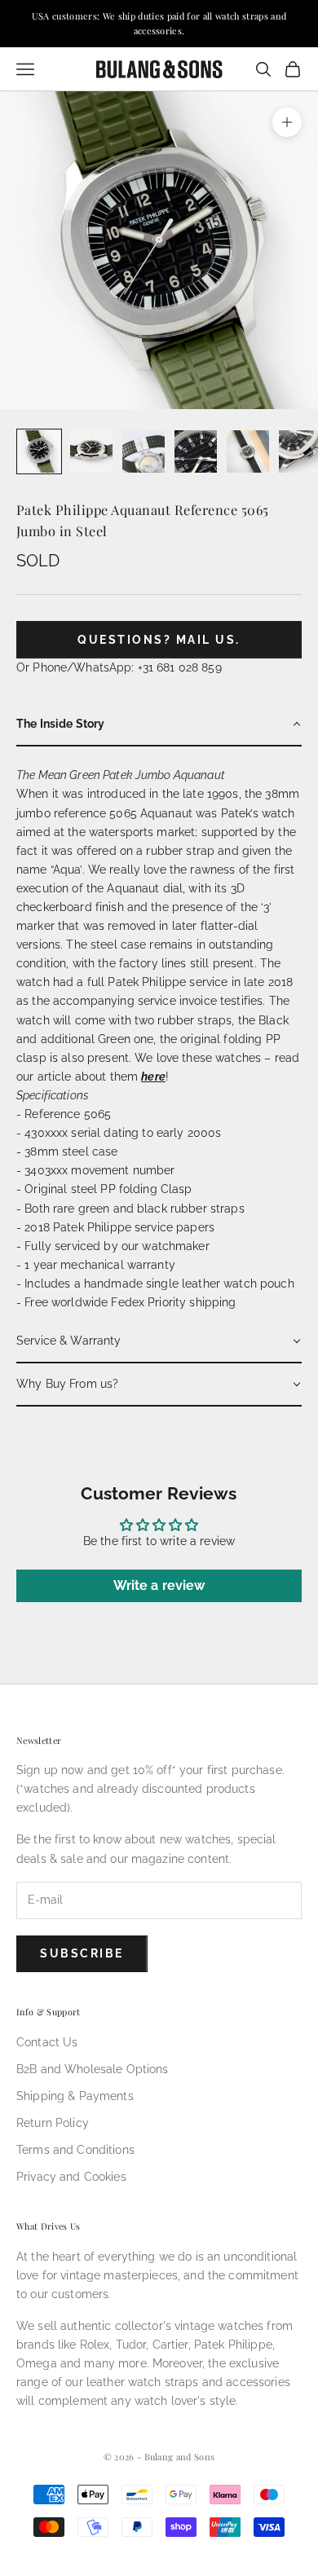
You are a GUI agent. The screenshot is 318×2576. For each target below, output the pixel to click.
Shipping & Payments (75, 2096)
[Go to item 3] (144, 451)
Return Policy (53, 2123)
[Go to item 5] (248, 451)
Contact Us (47, 2042)
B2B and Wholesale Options (93, 2069)
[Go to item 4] (196, 451)
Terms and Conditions (75, 2150)
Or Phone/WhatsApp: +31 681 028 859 (119, 667)
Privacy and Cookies (71, 2177)
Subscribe (82, 1953)
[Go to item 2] (91, 451)
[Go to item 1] (39, 451)
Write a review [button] (159, 1585)
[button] (159, 725)
